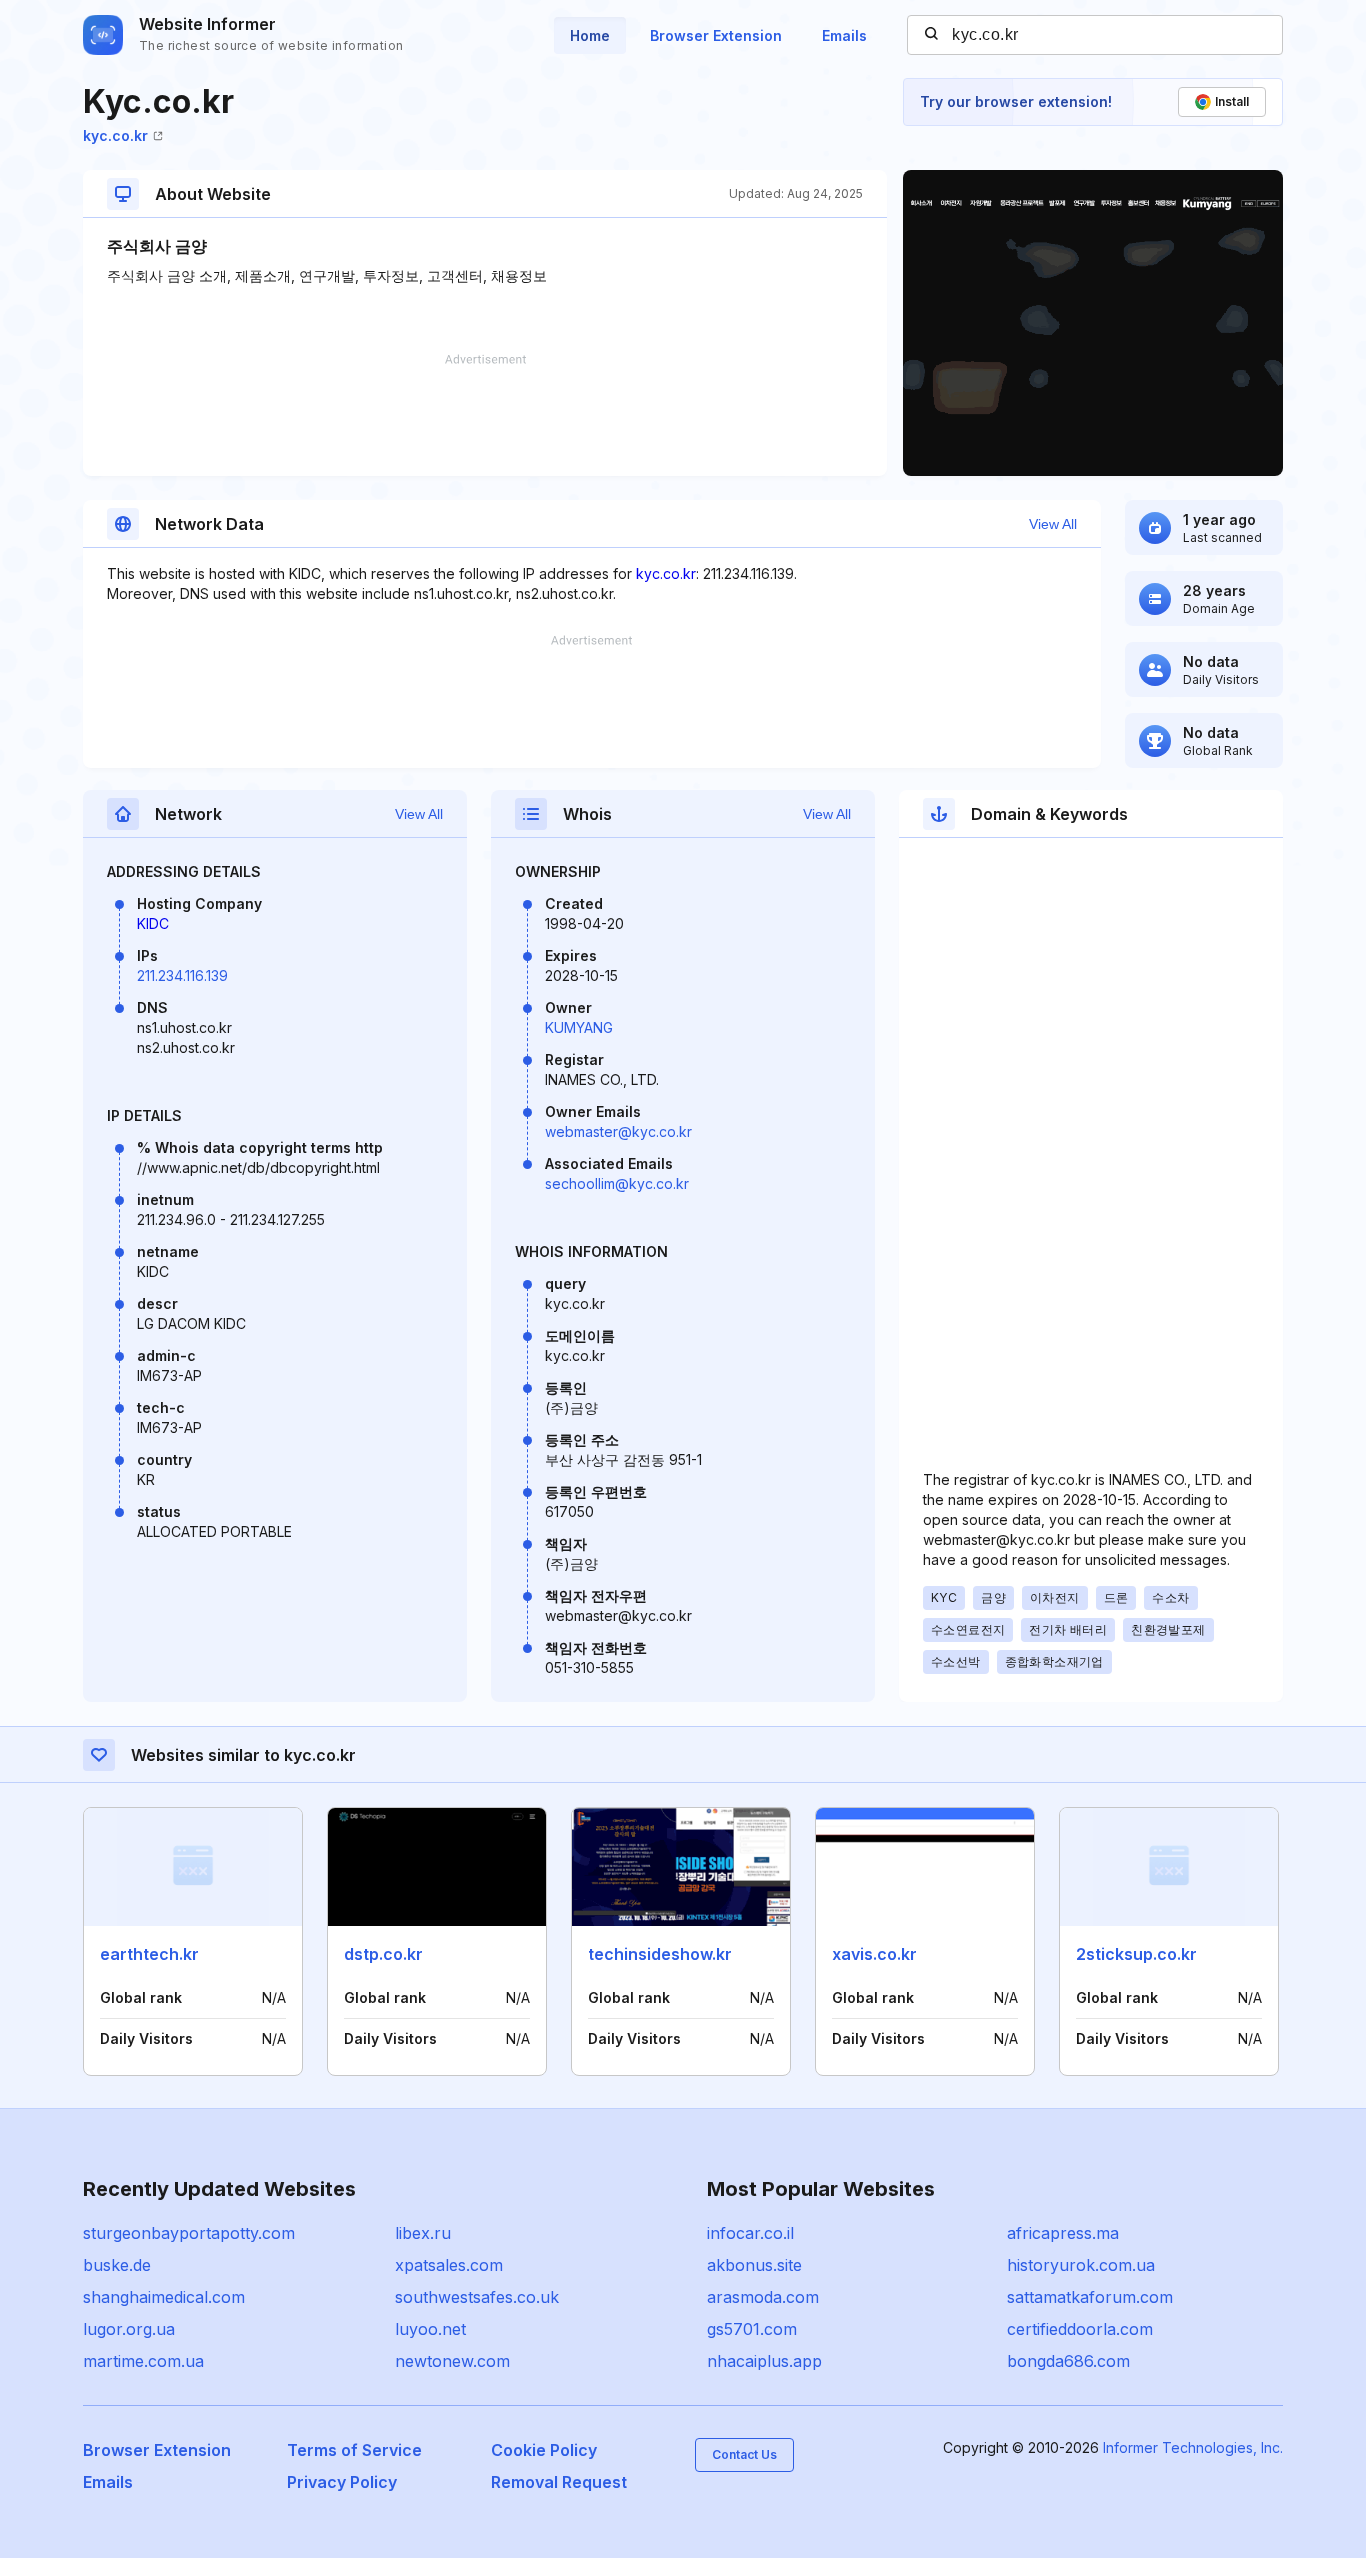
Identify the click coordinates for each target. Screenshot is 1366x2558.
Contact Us (744, 2454)
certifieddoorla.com (1080, 2329)
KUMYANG (579, 1027)
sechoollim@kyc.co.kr (617, 1183)
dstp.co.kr (383, 1954)
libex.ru (423, 2233)
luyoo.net (430, 2329)
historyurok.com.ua (1081, 2265)
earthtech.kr (149, 1954)
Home (590, 35)
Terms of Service (354, 2450)
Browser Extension (716, 35)
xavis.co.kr (874, 1954)
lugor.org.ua (129, 2329)
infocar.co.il (750, 2233)
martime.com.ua (143, 2361)
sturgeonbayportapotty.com (189, 2233)
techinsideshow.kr (660, 1954)
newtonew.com (452, 2361)
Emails (844, 35)
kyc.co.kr (115, 135)
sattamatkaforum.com (1090, 2297)
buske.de (117, 2265)
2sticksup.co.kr (1136, 1954)
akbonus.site (754, 2265)
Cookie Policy (544, 2450)
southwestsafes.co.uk (477, 2297)
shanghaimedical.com (164, 2297)
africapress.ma (1063, 2233)
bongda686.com (1068, 2361)
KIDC (153, 923)
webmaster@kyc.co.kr (618, 1131)
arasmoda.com (763, 2297)
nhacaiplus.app (764, 2361)
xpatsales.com (449, 2265)
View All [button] (1053, 524)
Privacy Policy (342, 2482)
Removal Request (559, 2482)
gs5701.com (752, 2329)
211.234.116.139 (182, 975)
